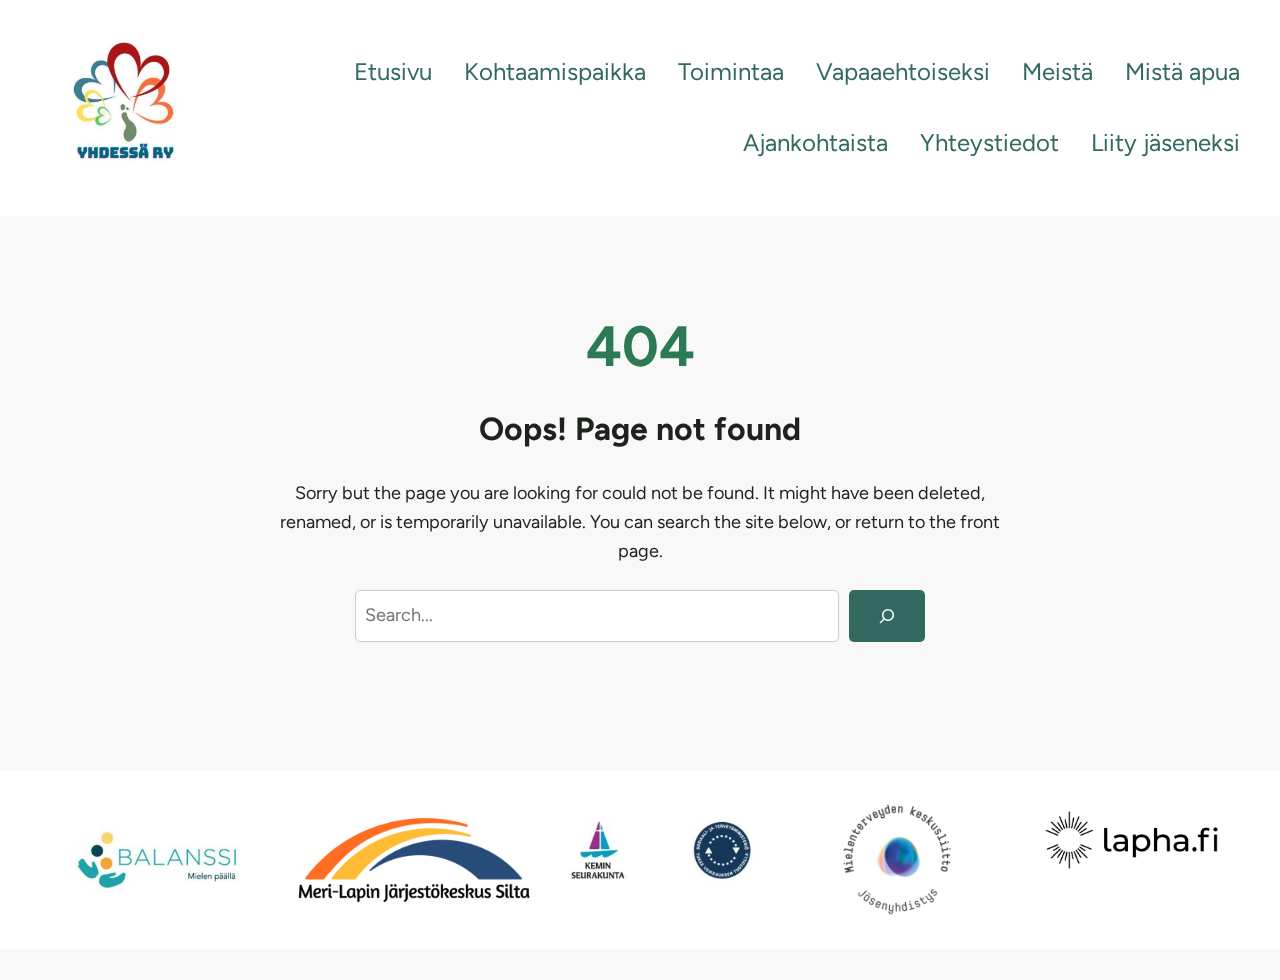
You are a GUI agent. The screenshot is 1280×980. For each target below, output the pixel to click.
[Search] (887, 616)
